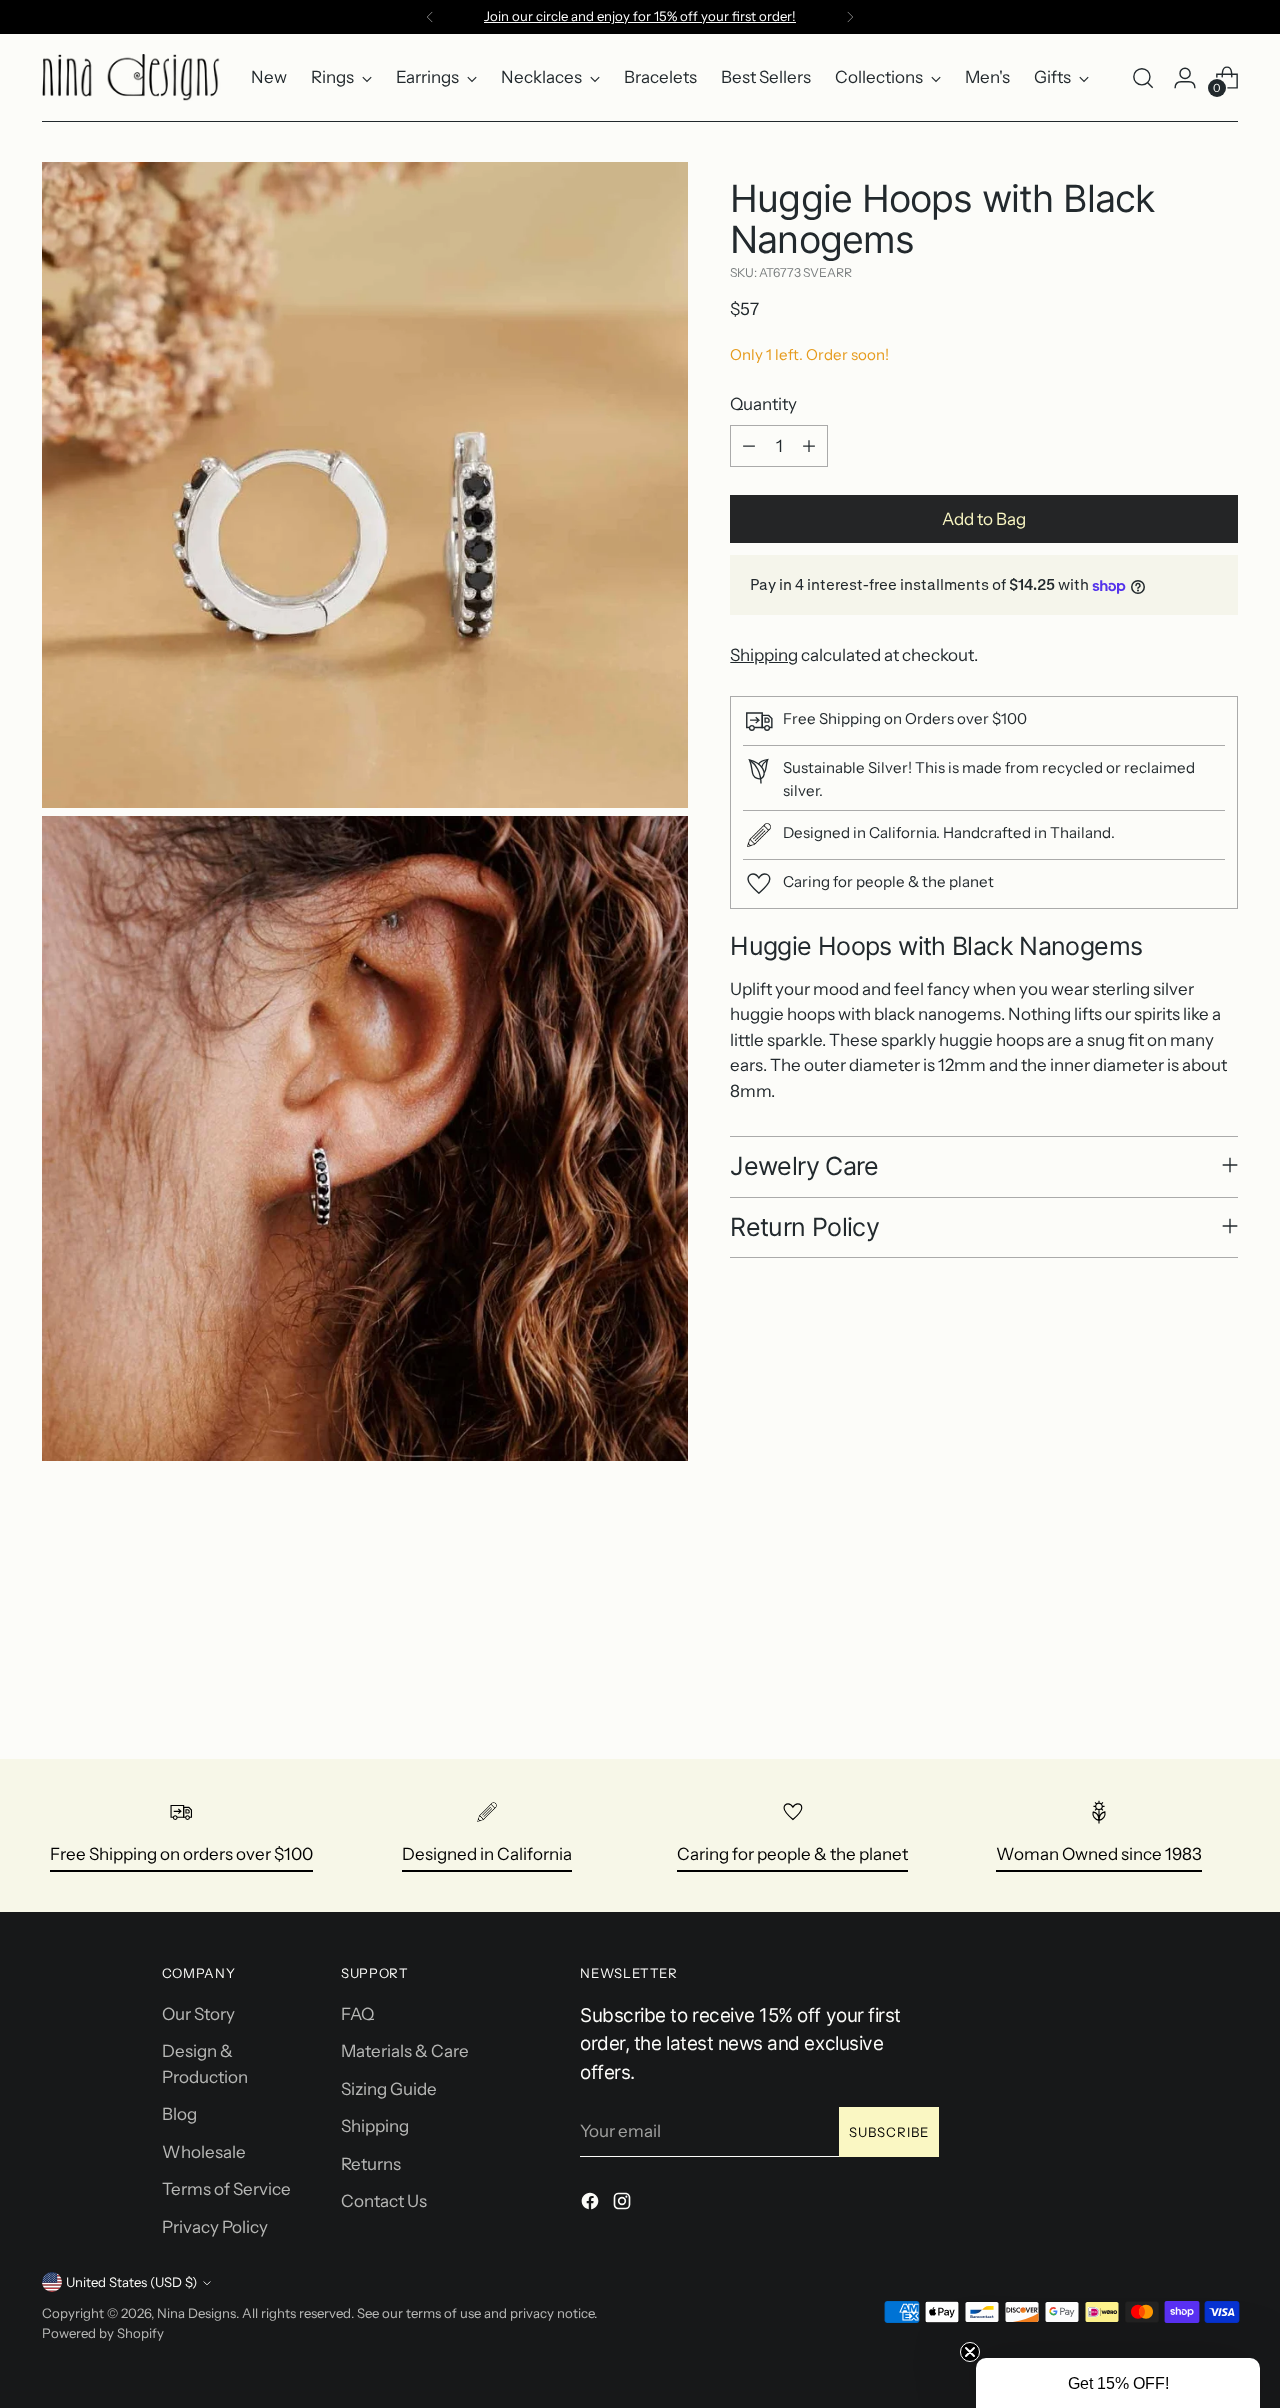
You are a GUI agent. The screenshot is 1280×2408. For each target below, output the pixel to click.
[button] (1118, 2383)
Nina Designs (196, 2313)
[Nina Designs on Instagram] (624, 2205)
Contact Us (384, 2201)
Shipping (764, 655)
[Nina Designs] (132, 78)
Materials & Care (405, 2051)
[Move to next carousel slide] (1221, 1690)
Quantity (763, 404)
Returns (371, 2164)
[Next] (850, 17)
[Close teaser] (970, 2352)
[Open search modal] (1143, 78)
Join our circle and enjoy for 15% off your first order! (640, 16)
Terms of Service (226, 2189)
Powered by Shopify (103, 2333)
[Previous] (430, 17)
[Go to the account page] (1185, 78)
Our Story (198, 2014)
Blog (179, 2114)
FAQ (357, 2014)
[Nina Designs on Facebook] (592, 2205)
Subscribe (889, 2132)
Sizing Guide (389, 2089)
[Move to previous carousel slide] (1175, 1691)
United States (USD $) (131, 2282)
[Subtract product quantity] (749, 446)
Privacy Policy (215, 2227)
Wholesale (204, 2152)
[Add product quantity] (809, 446)
